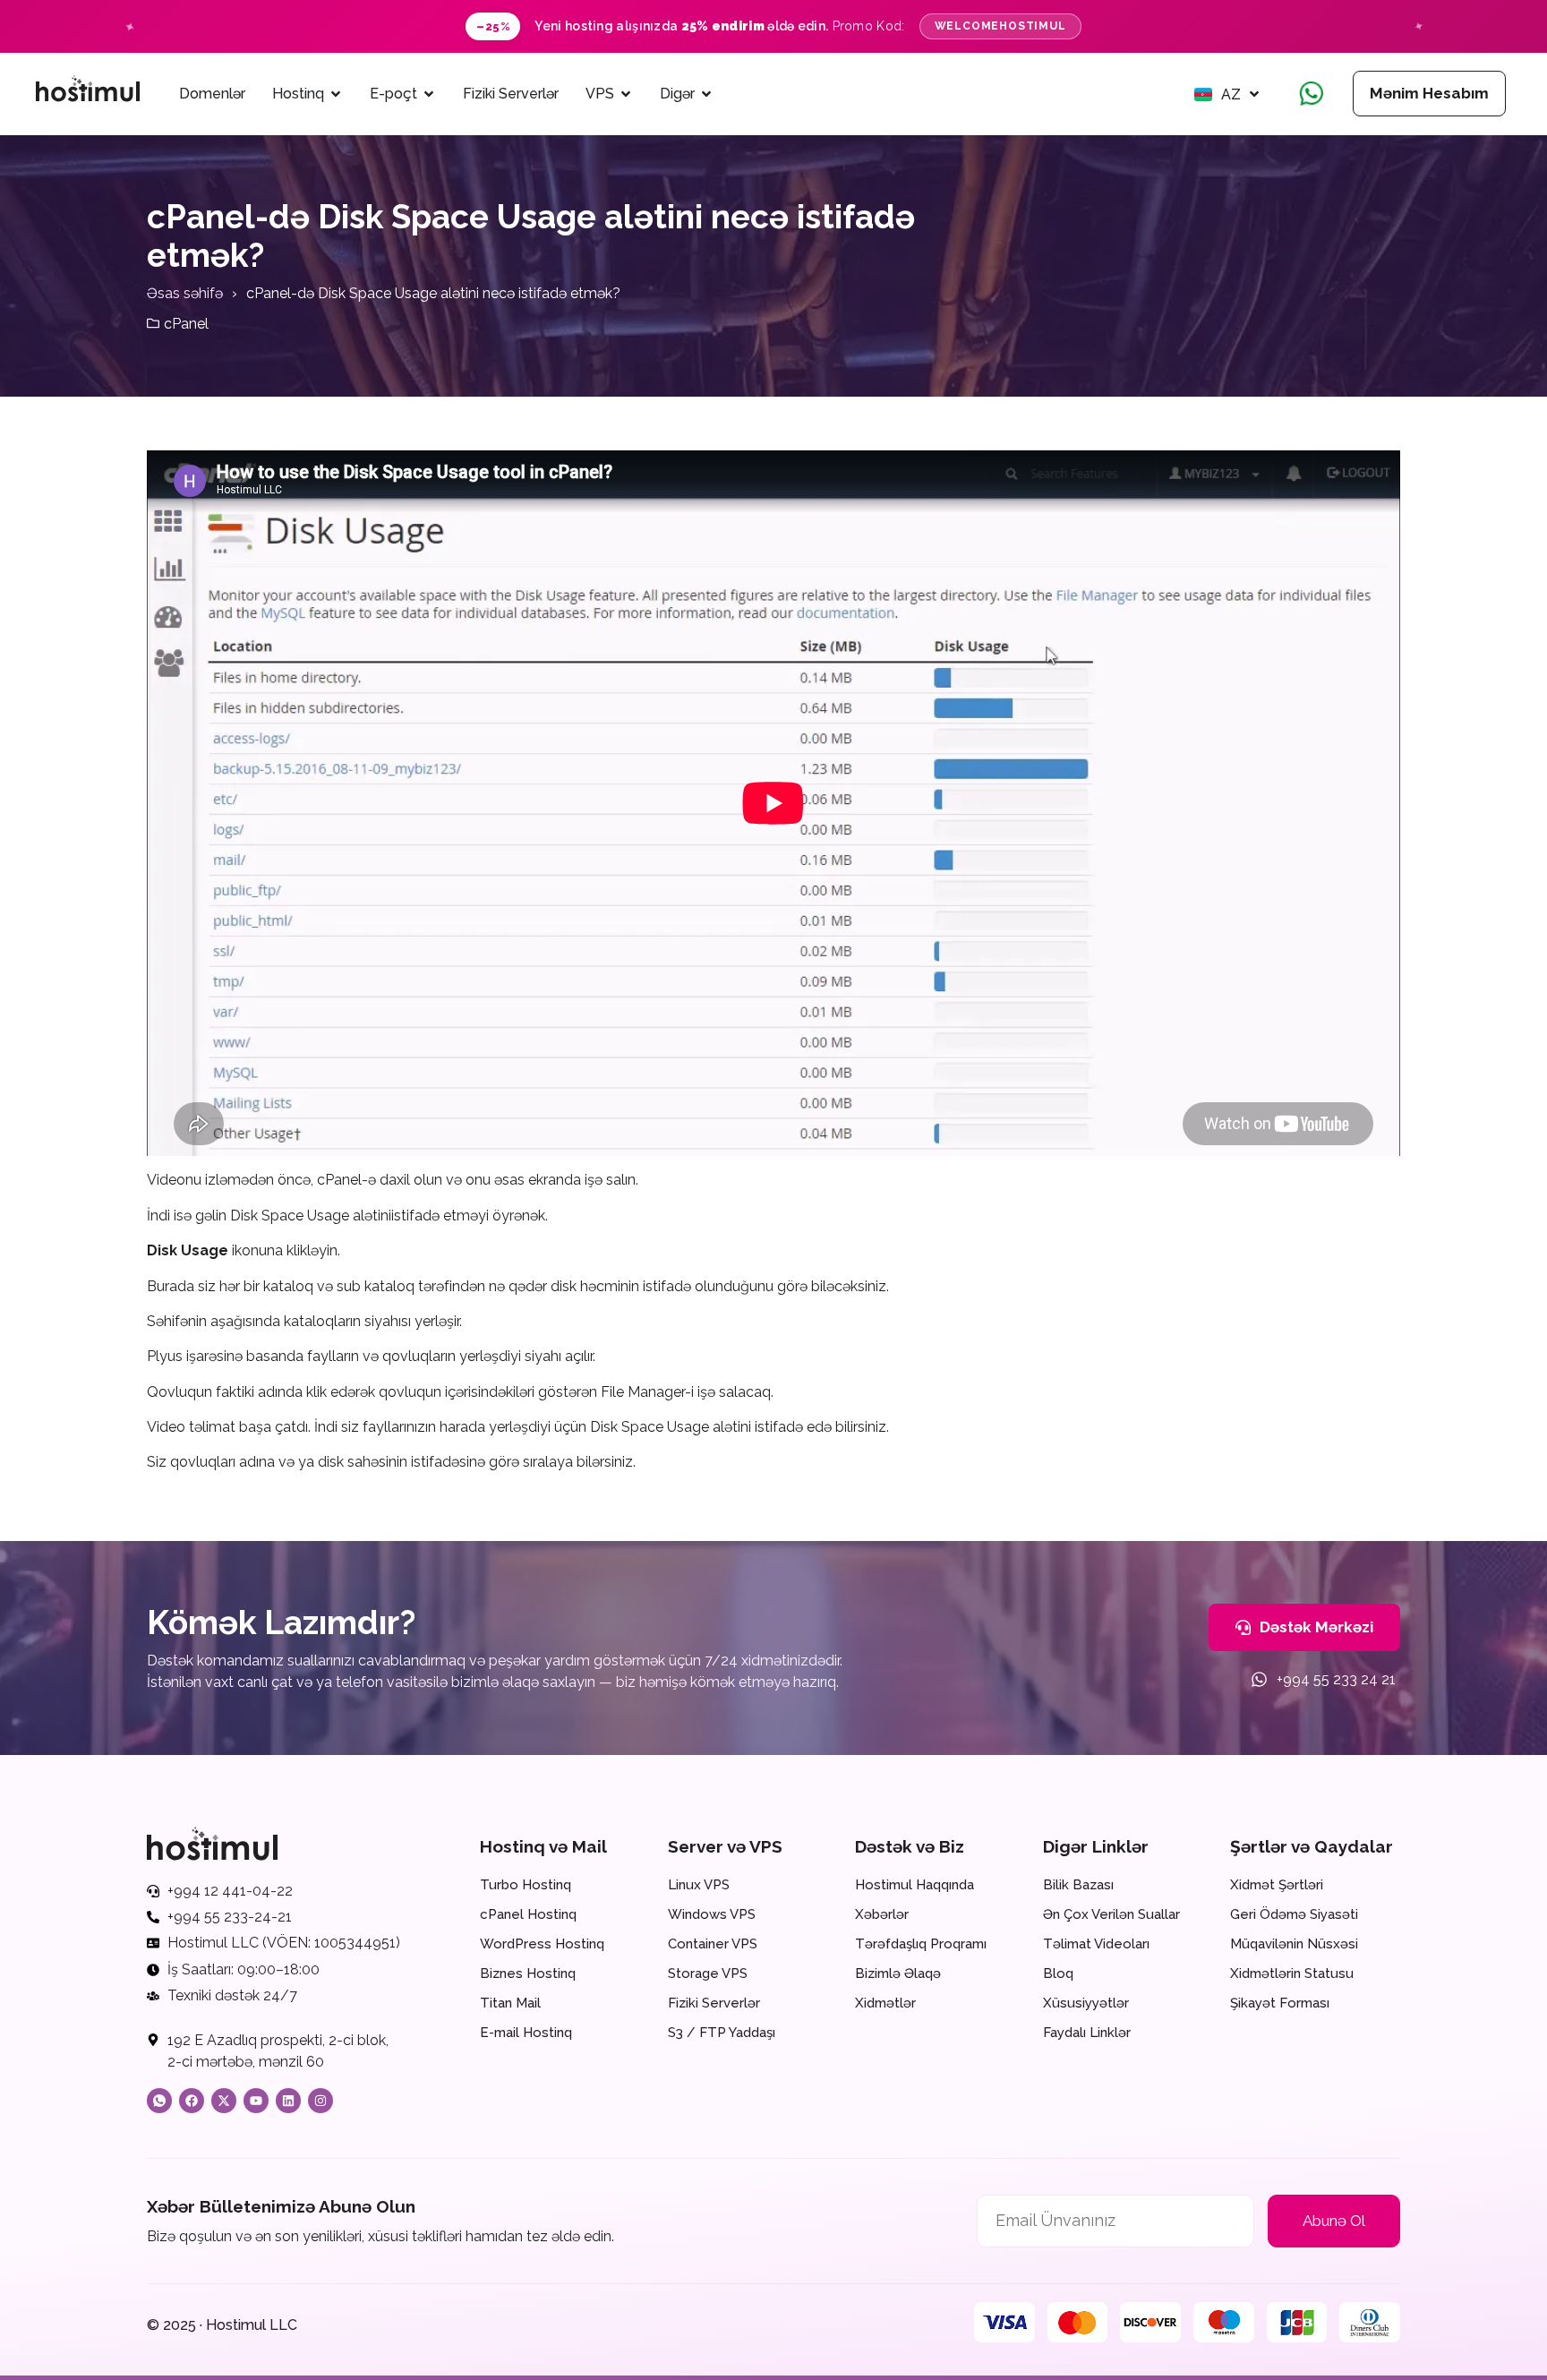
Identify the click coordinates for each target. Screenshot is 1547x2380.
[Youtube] (256, 2101)
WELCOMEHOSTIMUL (1000, 26)
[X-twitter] (224, 2101)
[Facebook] (192, 2101)
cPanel (186, 324)
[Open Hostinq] (336, 94)
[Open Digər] (706, 94)
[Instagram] (321, 2101)
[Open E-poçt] (429, 94)
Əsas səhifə (185, 293)
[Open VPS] (626, 94)
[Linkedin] (288, 2101)
